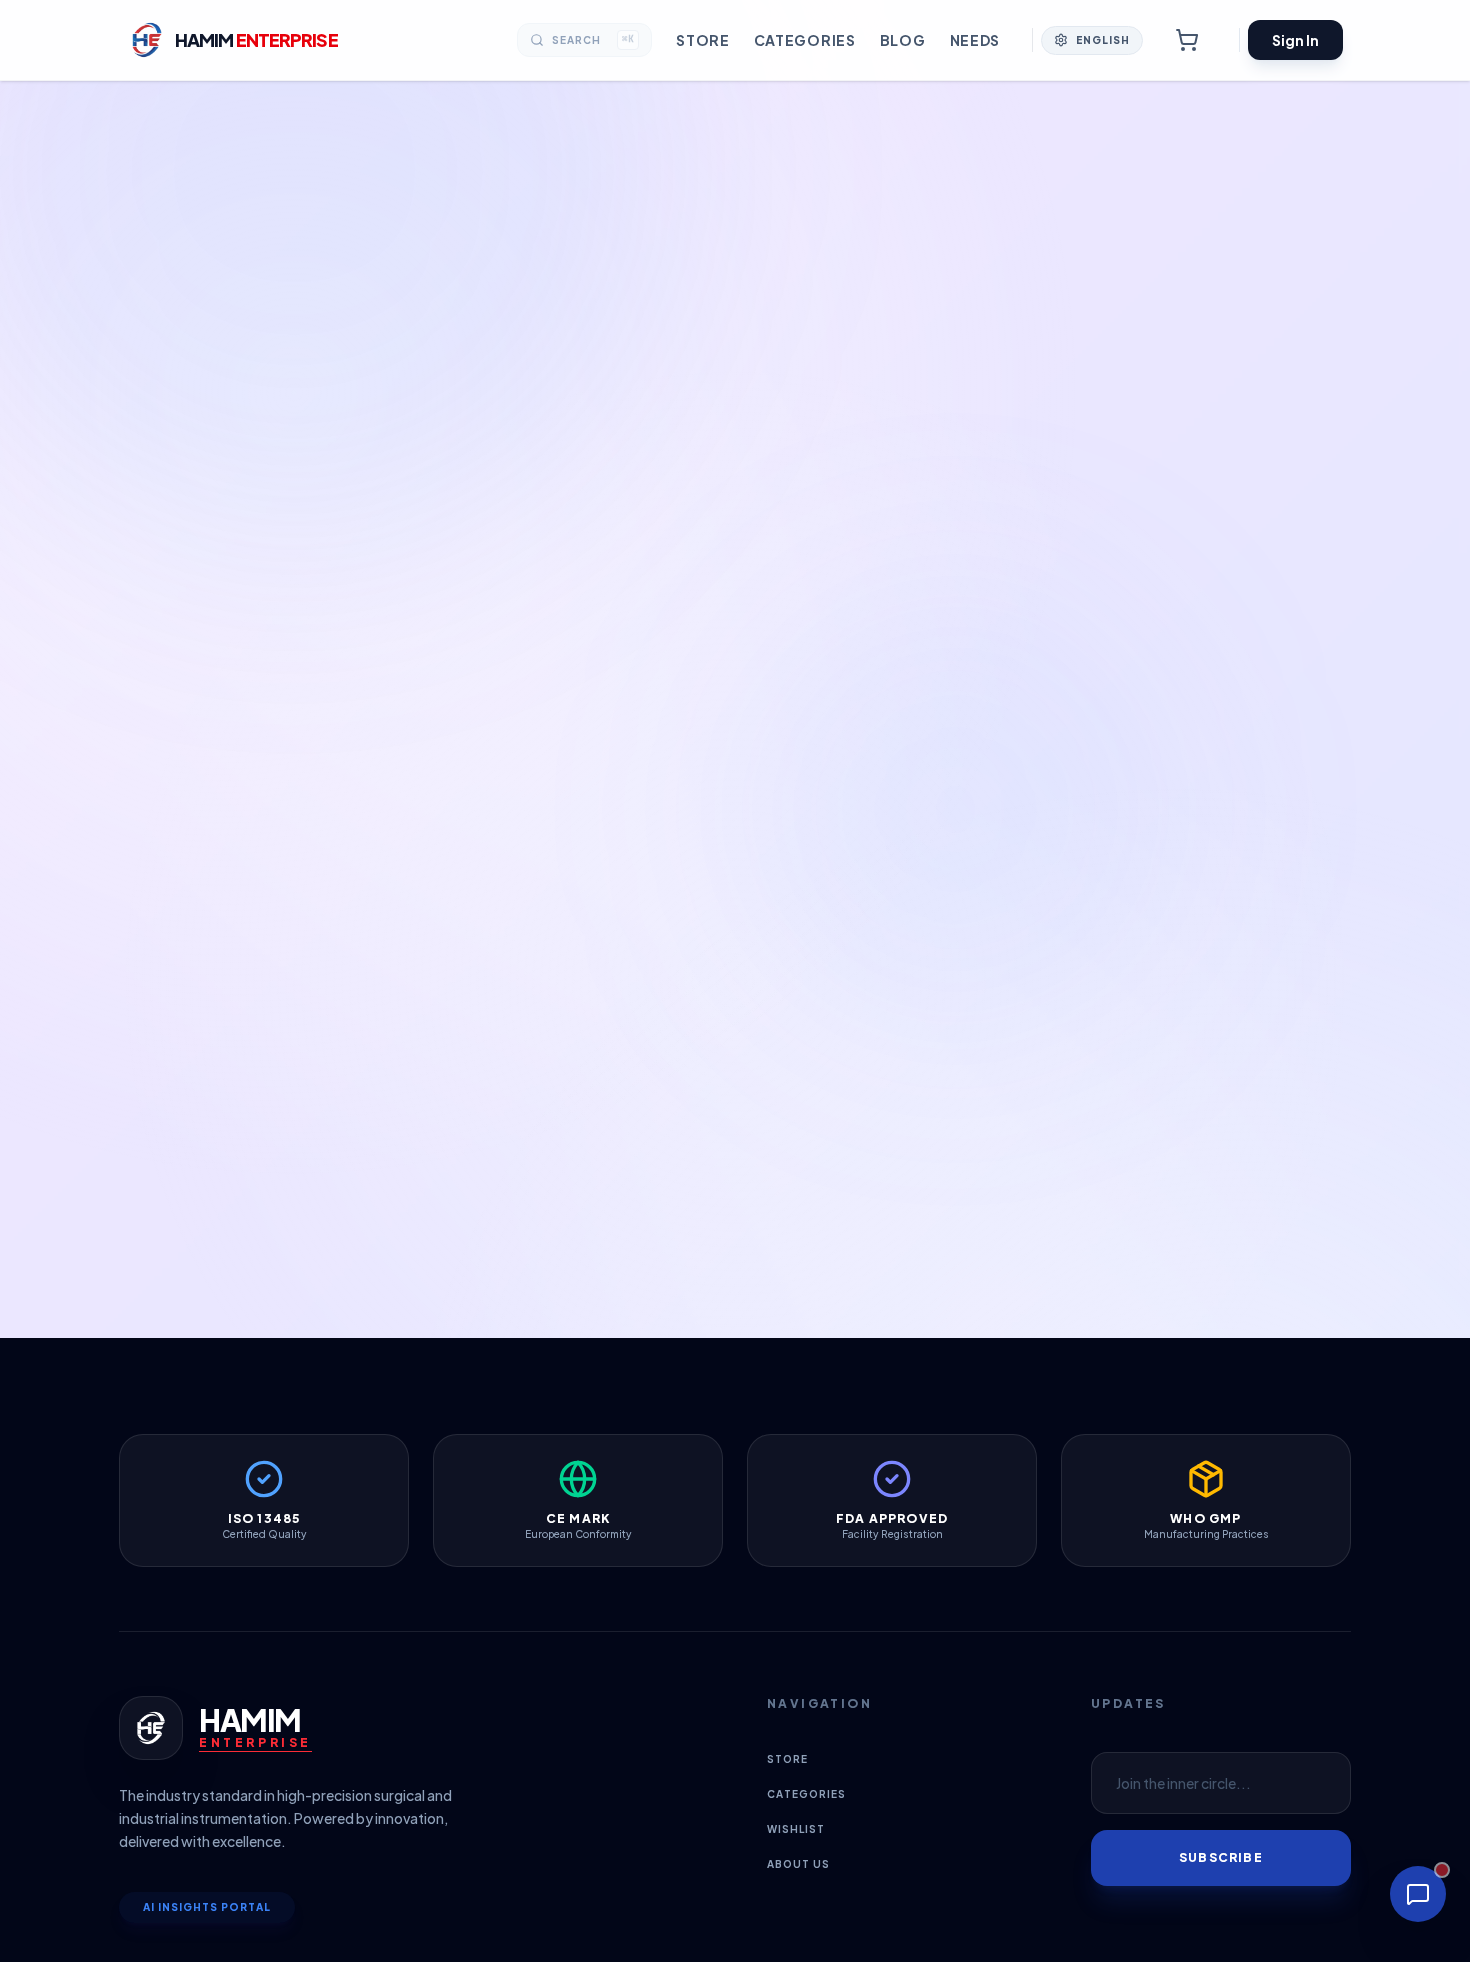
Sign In (1295, 40)
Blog (903, 40)
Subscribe (1221, 1857)
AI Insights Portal (207, 1907)
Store (703, 40)
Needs (975, 40)
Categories (805, 40)
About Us (798, 1864)
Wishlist (796, 1829)
